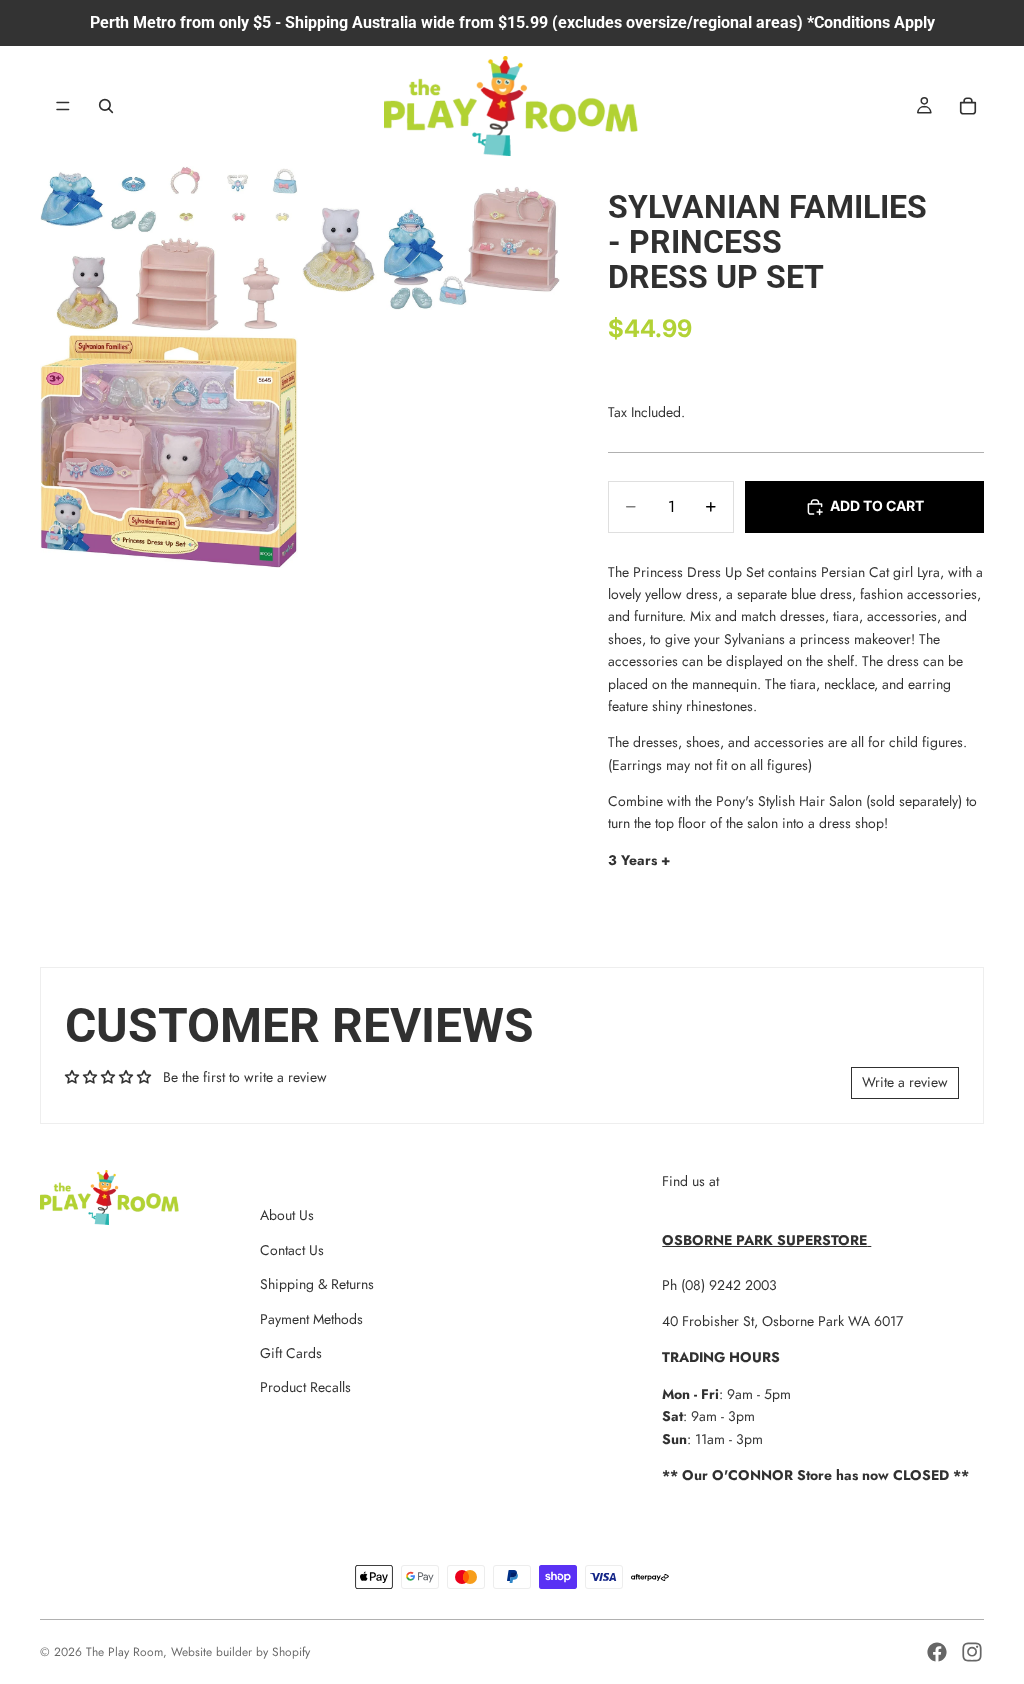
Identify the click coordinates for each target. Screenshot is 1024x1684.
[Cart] (968, 106)
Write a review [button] (905, 1082)
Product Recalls (305, 1387)
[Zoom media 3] (169, 451)
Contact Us (292, 1250)
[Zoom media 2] (431, 248)
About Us (287, 1215)
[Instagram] (972, 1652)
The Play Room (124, 1652)
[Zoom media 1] (169, 248)
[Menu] (63, 106)
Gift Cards (291, 1353)
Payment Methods (311, 1319)
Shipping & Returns (317, 1284)
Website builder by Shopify (240, 1652)
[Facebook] (937, 1652)
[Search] (106, 106)
